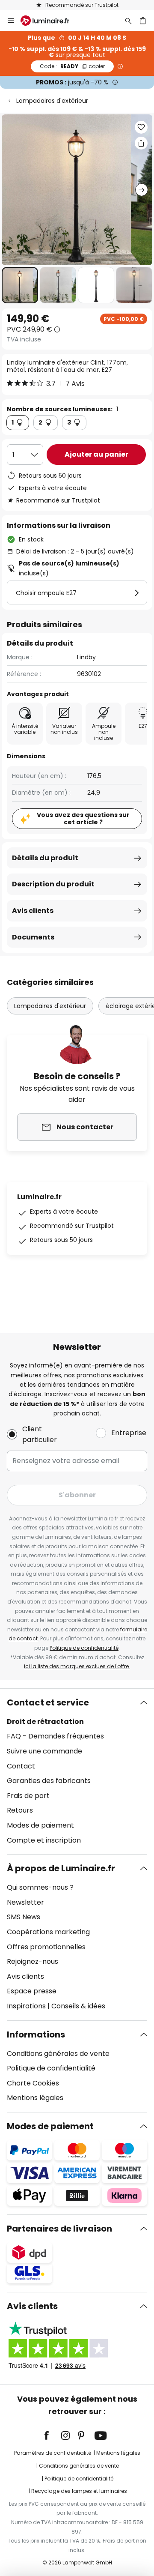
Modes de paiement (40, 1825)
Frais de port (28, 1796)
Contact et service (48, 1702)
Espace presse (32, 1991)
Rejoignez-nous (33, 1961)
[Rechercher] (128, 21)
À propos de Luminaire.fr (61, 1868)
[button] (20, 285)
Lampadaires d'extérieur (52, 101)
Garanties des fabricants (49, 1781)
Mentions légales (35, 2098)
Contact (21, 1766)
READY (72, 66)
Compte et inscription (44, 1840)
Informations (36, 2034)
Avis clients (33, 911)
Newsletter (25, 1902)
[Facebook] (52, 2435)
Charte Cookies (33, 2083)
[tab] (77, 1771)
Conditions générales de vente (58, 2054)
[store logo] (50, 21)
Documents (33, 937)
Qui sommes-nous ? (40, 1887)
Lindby (86, 657)
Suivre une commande (44, 1751)
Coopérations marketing (48, 1932)
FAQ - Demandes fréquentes (55, 1736)
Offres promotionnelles (46, 1947)
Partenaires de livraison (59, 2229)
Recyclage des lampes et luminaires (79, 2491)
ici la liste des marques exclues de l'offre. (77, 1666)
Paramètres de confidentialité (53, 2453)
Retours (20, 1810)
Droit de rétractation (45, 1722)
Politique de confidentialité (84, 1648)
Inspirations (26, 2006)
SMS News (24, 1917)
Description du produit (53, 884)
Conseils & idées (78, 2006)
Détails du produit (45, 858)
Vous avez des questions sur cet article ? (83, 818)
